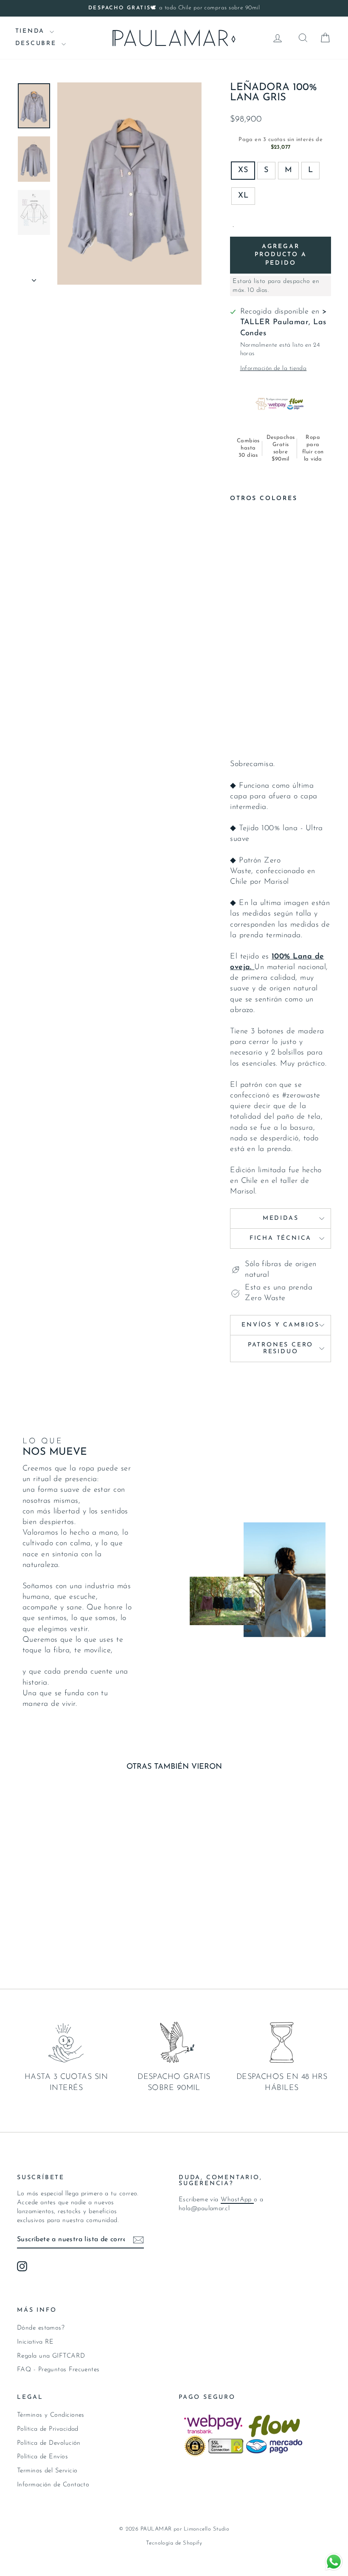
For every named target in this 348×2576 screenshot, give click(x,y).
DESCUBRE (37, 44)
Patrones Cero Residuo (281, 1348)
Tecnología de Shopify (174, 2543)
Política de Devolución (49, 2443)
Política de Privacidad (48, 2429)
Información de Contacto (53, 2485)
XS (243, 170)
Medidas (281, 1218)
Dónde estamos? (41, 2328)
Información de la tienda (274, 369)
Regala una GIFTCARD (51, 2356)
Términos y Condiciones (51, 2415)
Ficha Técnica (281, 1238)
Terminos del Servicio (47, 2471)
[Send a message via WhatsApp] (334, 2562)
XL (243, 196)
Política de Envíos (42, 2457)
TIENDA (32, 31)
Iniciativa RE (35, 2342)
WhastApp (237, 2200)
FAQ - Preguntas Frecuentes (58, 2370)
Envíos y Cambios (281, 1325)
